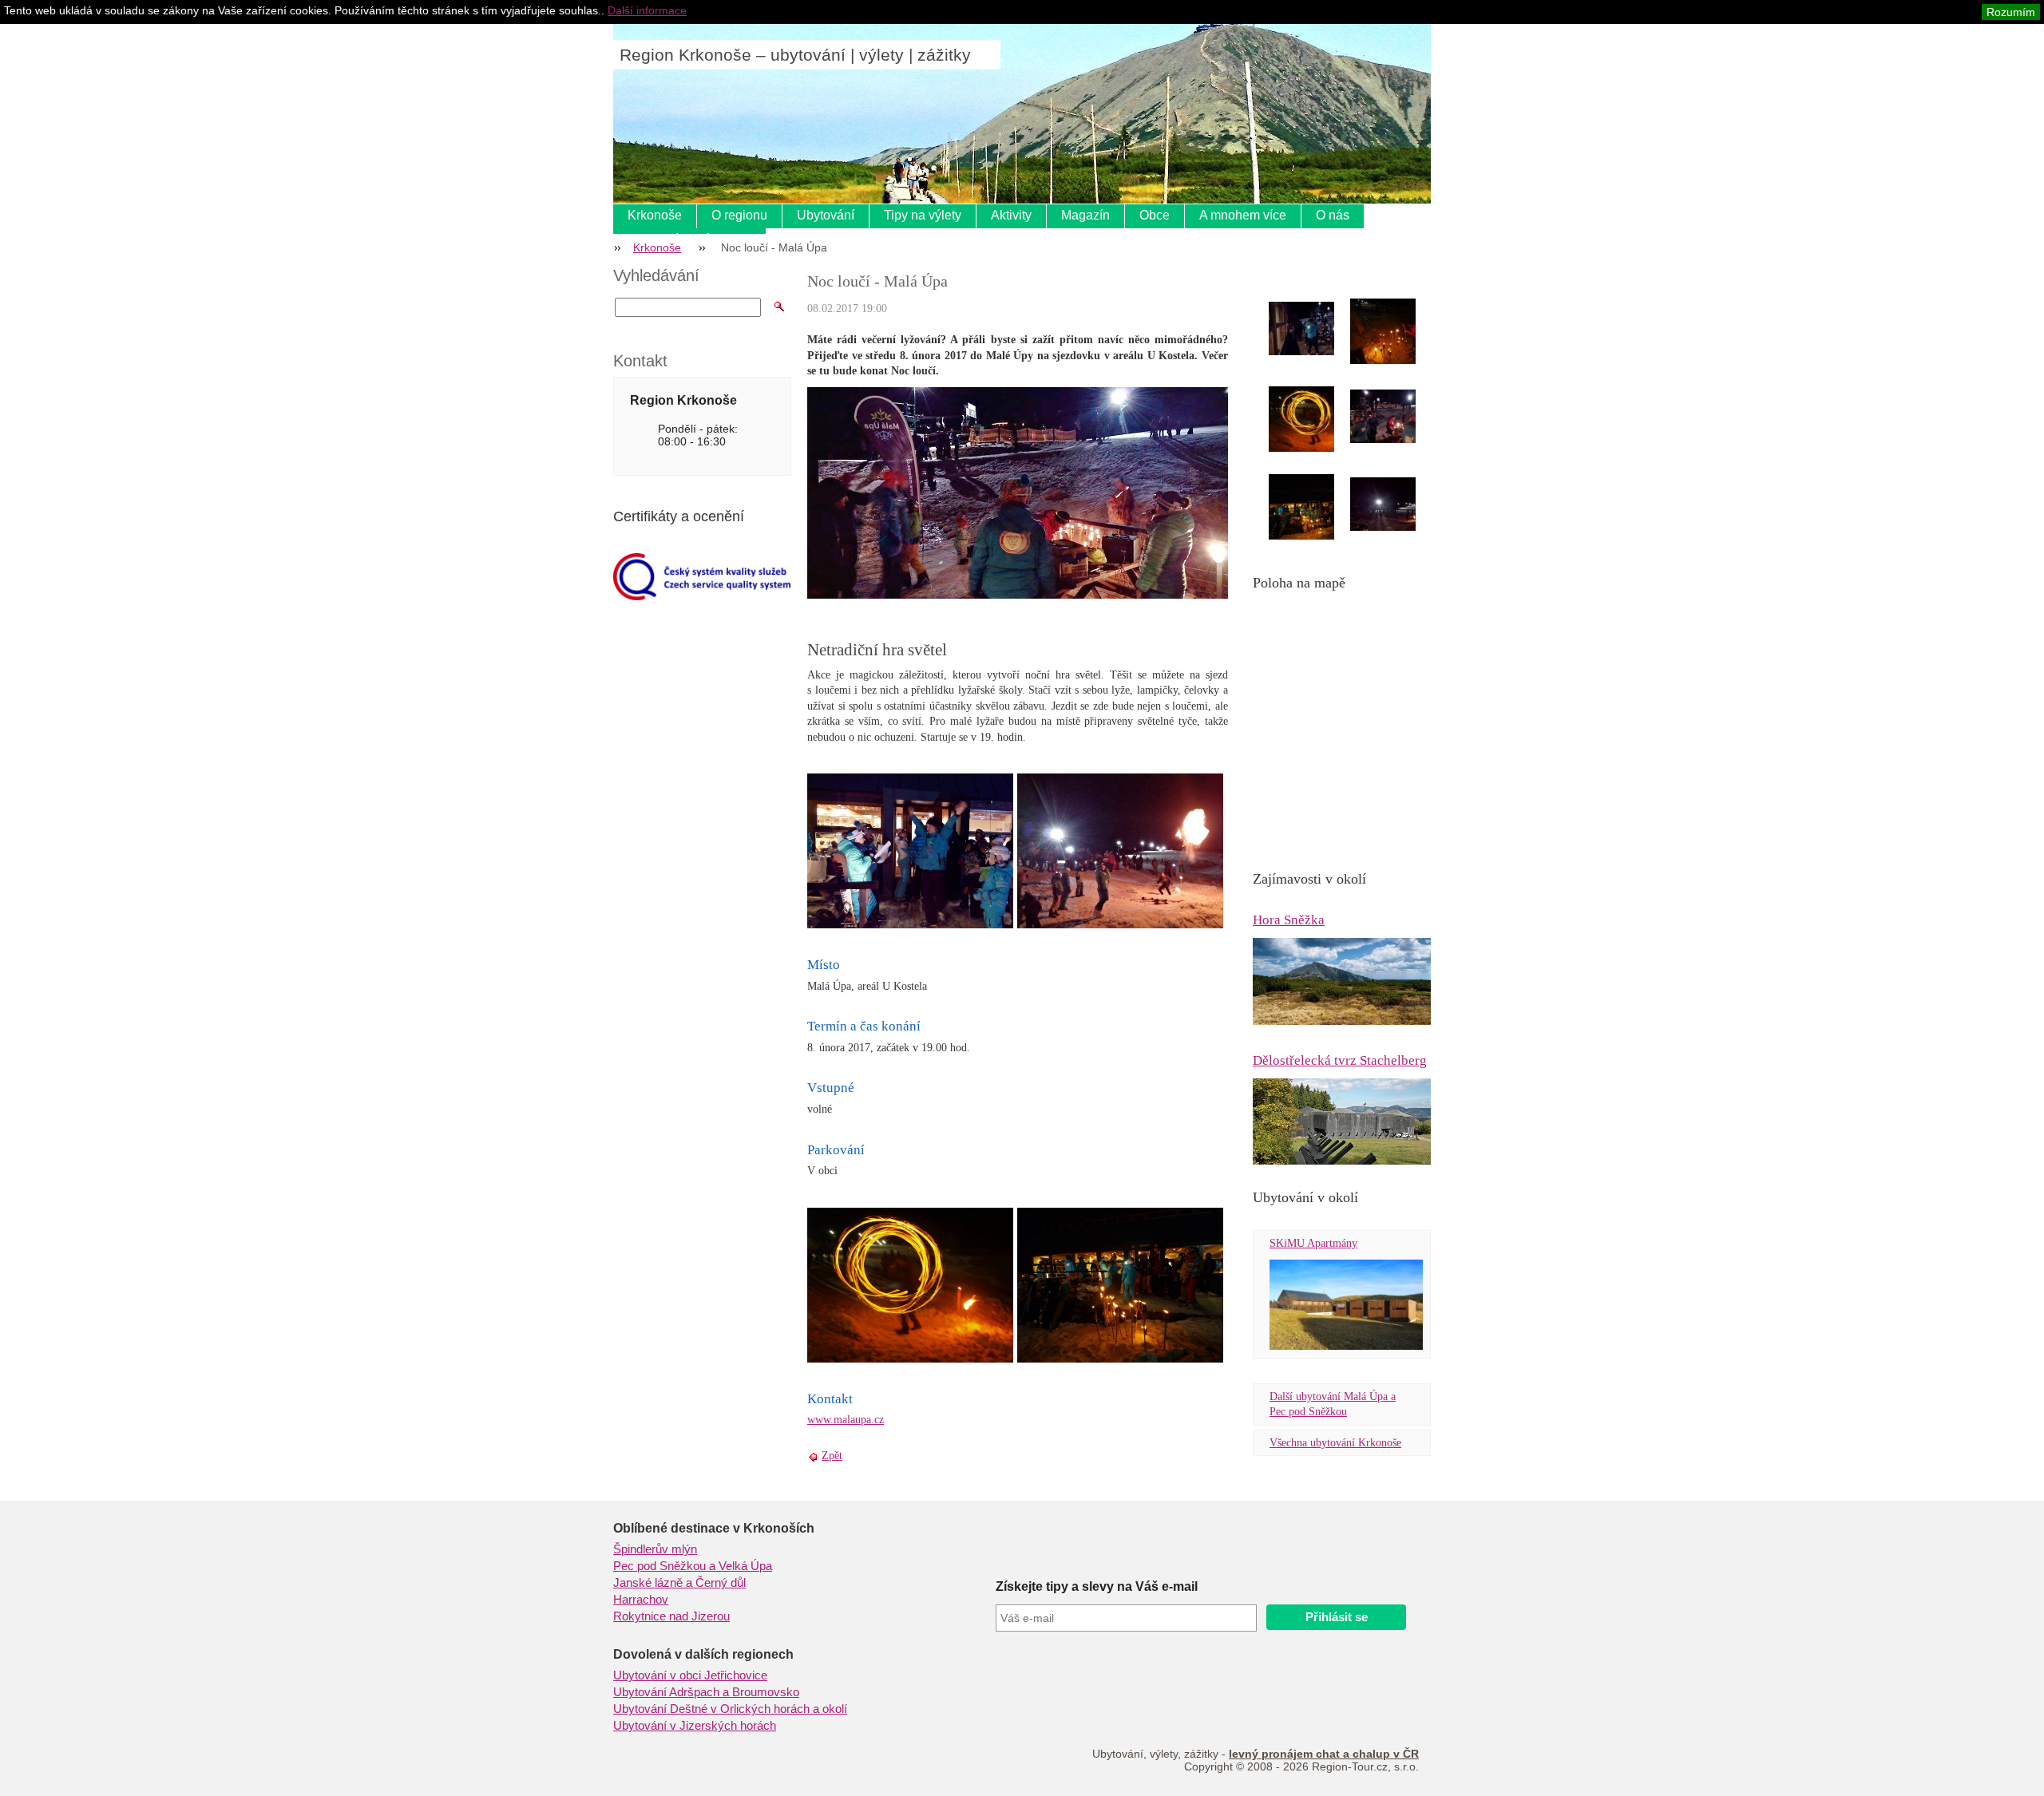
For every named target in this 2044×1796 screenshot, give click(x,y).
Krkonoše (655, 215)
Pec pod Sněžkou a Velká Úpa (693, 1566)
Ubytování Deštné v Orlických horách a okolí (730, 1709)
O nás (1333, 215)
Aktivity (1011, 215)
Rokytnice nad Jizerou (671, 1616)
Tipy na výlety (923, 215)
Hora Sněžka (1289, 920)
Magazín (1085, 215)
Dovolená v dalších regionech (703, 1654)
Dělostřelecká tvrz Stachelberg (1340, 1060)
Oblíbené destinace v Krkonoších (714, 1528)
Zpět (832, 1456)
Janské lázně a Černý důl (679, 1583)
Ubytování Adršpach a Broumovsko (706, 1692)
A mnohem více (1243, 215)
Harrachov (641, 1600)
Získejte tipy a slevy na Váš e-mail (1097, 1586)
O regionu (739, 215)
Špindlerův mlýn (655, 1549)
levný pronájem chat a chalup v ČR (1324, 1754)
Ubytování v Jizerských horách (695, 1726)
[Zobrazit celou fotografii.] (1316, 328)
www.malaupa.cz (846, 1420)
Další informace (647, 10)
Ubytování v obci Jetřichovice (690, 1675)
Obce (1155, 215)
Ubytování (826, 215)
